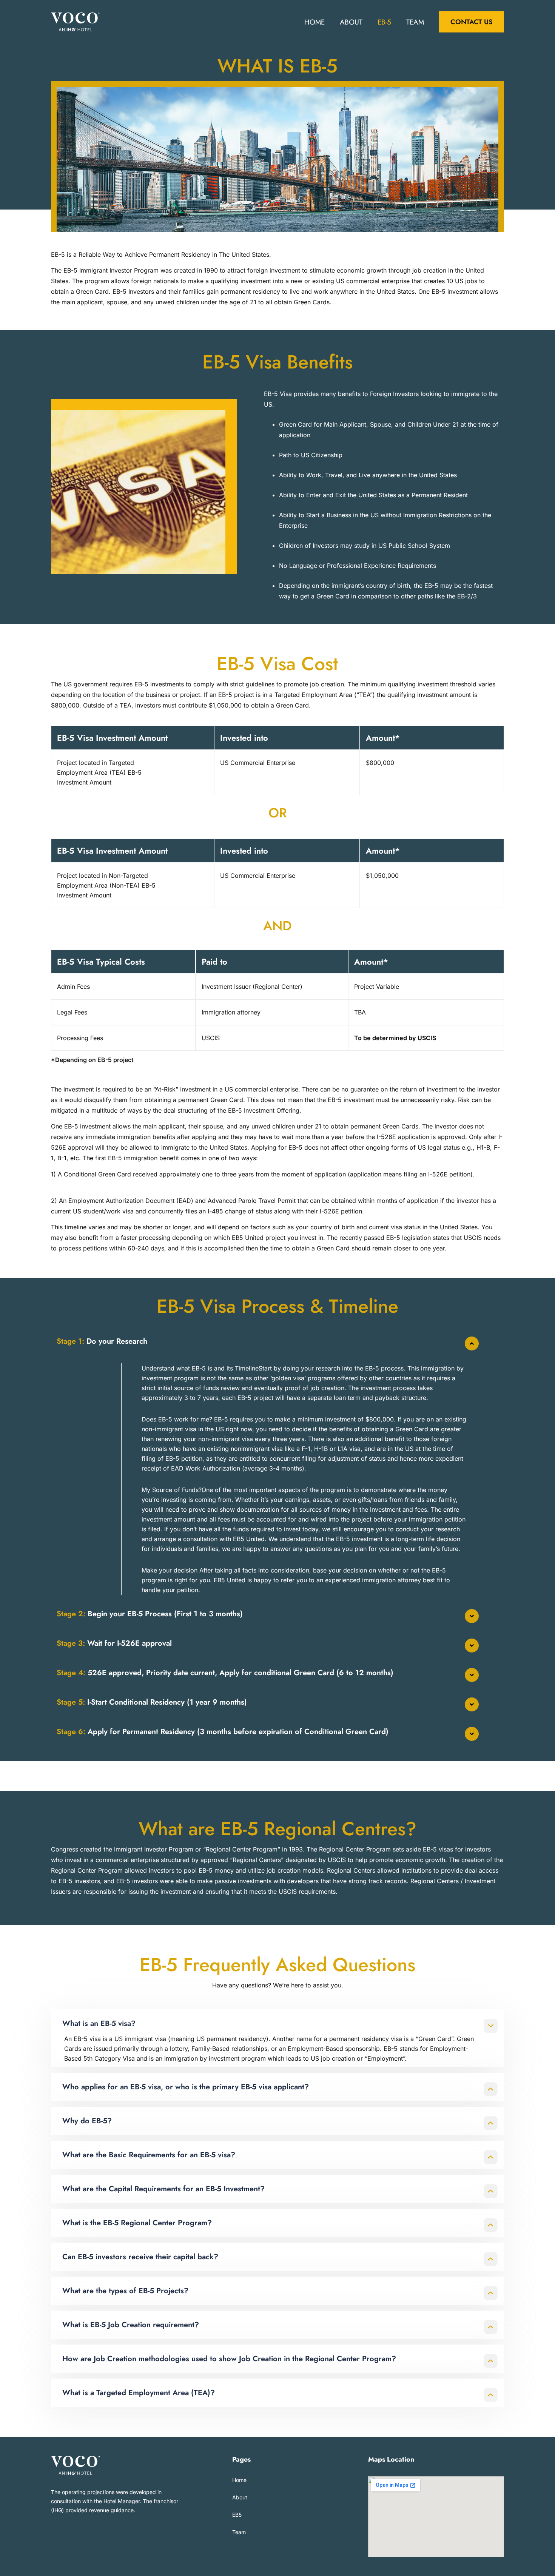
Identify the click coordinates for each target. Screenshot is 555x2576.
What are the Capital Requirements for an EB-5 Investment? (163, 2189)
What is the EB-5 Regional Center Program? (137, 2223)
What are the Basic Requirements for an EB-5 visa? (149, 2155)
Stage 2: (150, 1614)
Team (415, 22)
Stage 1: (102, 1341)
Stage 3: (114, 1643)
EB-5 (384, 22)
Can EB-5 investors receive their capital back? (140, 2257)
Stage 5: (152, 1702)
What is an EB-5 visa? (99, 2023)
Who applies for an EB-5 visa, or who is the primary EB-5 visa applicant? (186, 2087)
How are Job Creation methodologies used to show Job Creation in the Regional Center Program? (229, 2359)
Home (314, 22)
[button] (277, 1341)
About (351, 22)
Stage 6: (223, 1732)
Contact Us (472, 22)
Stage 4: (225, 1673)
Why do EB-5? (87, 2121)
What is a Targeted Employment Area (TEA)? (139, 2393)
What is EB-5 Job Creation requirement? (131, 2325)
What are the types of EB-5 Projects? (125, 2291)
